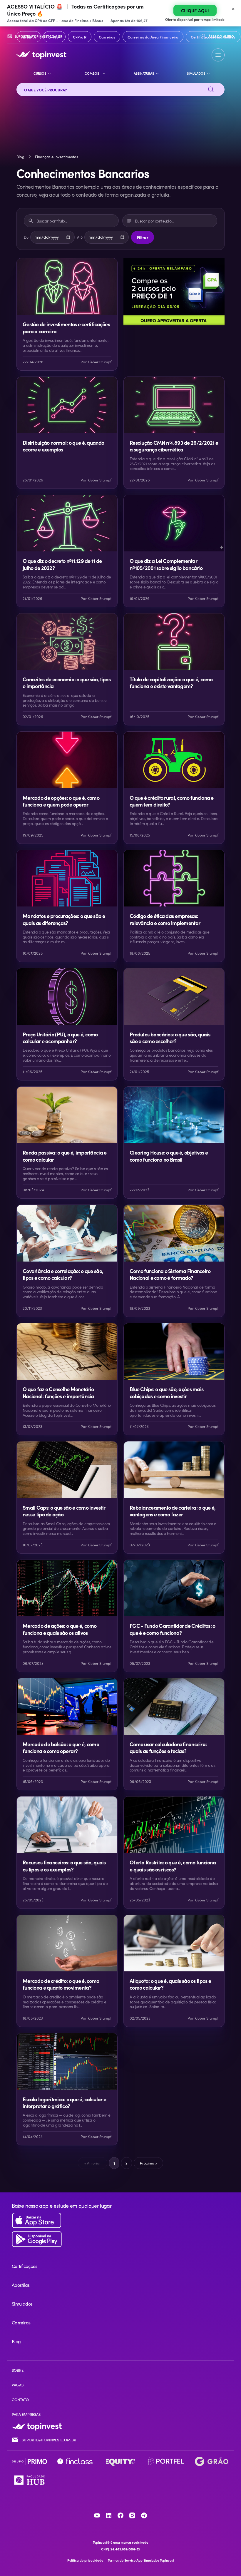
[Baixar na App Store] (120, 2220)
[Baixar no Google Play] (120, 2239)
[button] (218, 55)
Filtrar (143, 237)
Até (80, 237)
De (26, 237)
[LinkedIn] (109, 2515)
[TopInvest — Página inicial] (41, 55)
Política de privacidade (85, 2560)
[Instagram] (132, 2515)
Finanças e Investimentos (57, 157)
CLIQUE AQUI (195, 10)
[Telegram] (144, 2515)
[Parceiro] (29, 2461)
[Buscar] (211, 90)
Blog (20, 157)
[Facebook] (120, 2515)
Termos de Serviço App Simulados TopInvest (141, 2560)
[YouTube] (97, 2515)
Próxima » (148, 2163)
